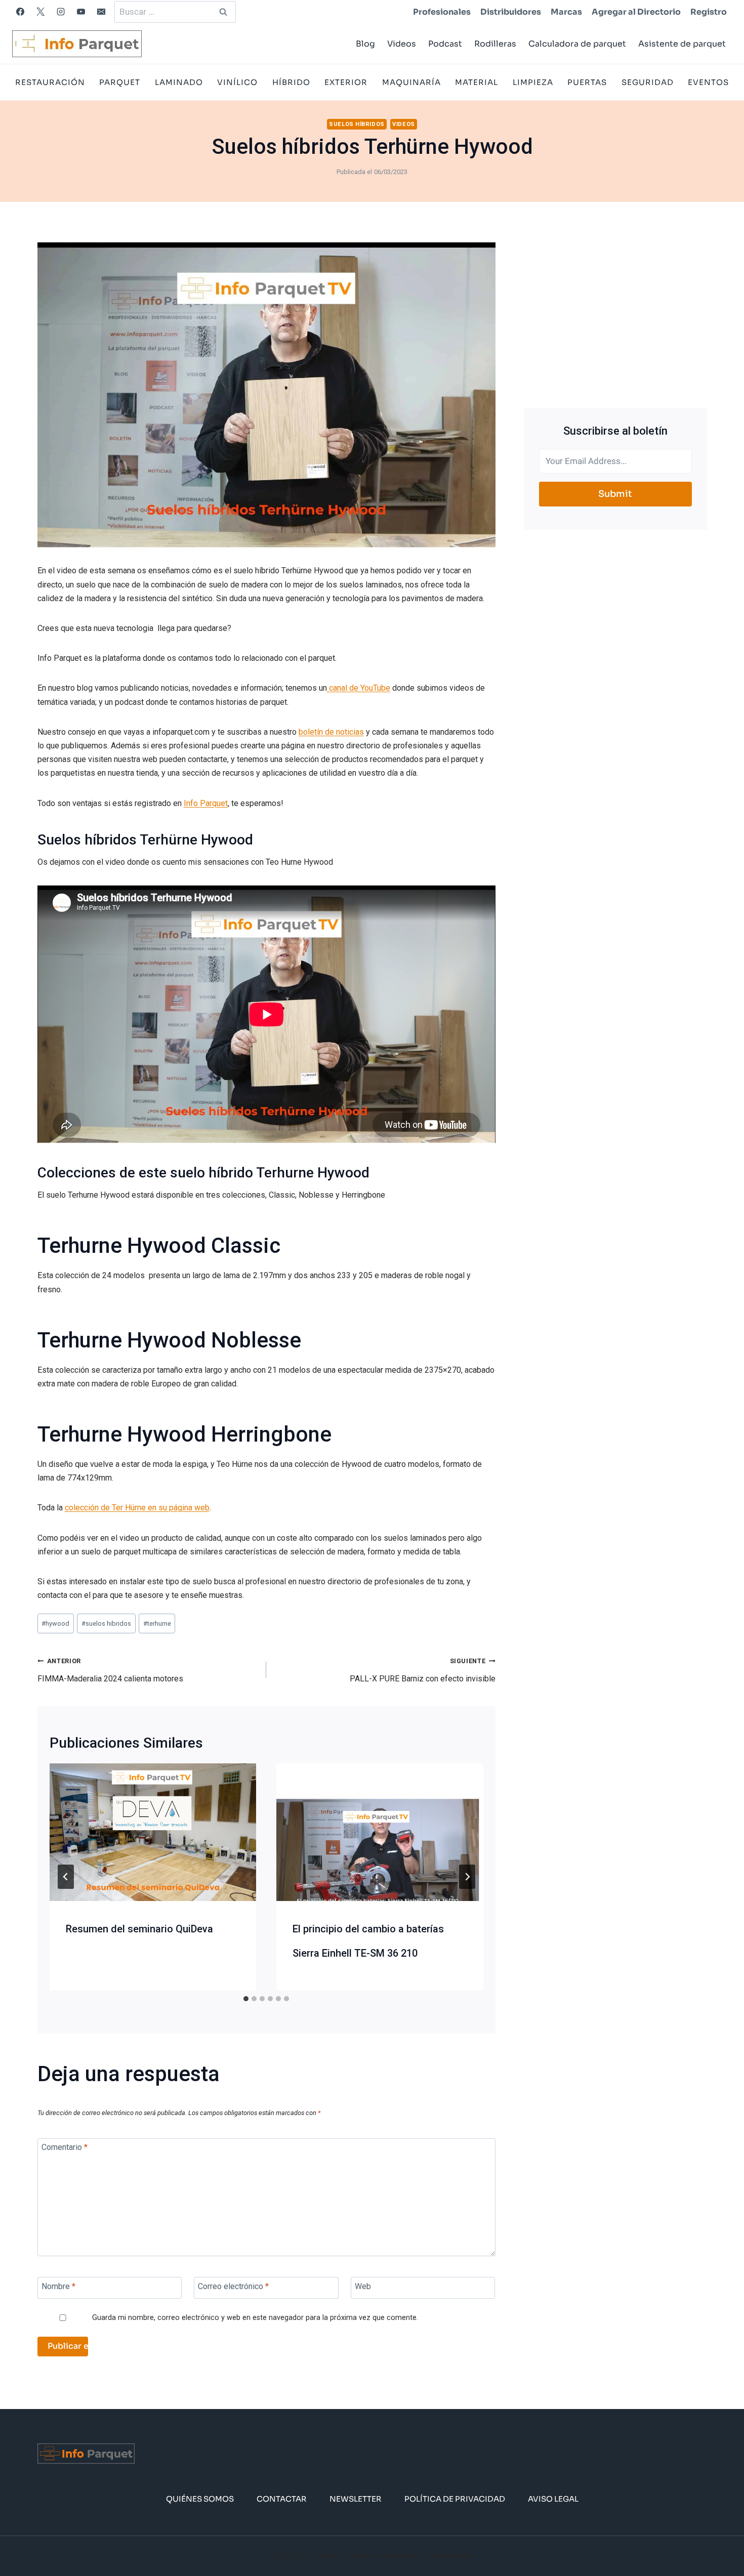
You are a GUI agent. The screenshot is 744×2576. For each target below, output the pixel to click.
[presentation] (153, 1832)
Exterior (346, 82)
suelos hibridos (106, 1623)
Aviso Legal (553, 2499)
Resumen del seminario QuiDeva (139, 1929)
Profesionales (442, 12)
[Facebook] (20, 12)
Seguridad (648, 82)
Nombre (58, 2286)
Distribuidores (511, 12)
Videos (402, 44)
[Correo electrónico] (101, 12)
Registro (709, 12)
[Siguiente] (467, 1877)
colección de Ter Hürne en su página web (137, 1508)
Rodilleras (495, 44)
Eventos (708, 82)
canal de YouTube (359, 688)
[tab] (246, 1999)
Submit (615, 494)
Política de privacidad (455, 2499)
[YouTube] (81, 12)
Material (477, 82)
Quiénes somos (200, 2499)
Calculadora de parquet (577, 44)
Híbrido (291, 82)
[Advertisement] (615, 313)
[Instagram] (61, 12)
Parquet (120, 82)
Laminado (179, 82)
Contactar (282, 2499)
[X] (40, 12)
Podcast (445, 44)
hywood (55, 1623)
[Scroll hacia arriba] (720, 2537)
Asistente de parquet (682, 44)
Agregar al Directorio (636, 12)
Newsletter (356, 2499)
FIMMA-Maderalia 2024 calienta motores (110, 1670)
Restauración (50, 82)
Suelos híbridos (357, 124)
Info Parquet (206, 803)
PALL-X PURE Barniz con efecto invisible (423, 1670)
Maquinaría (411, 82)
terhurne (157, 1623)
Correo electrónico (233, 2286)
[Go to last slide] (66, 1877)
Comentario (65, 2147)
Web (363, 2286)
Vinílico (237, 82)
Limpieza (533, 82)
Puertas (587, 82)
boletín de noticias (331, 732)
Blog (365, 44)
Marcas (566, 12)
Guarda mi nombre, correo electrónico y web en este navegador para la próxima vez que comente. (255, 2318)
